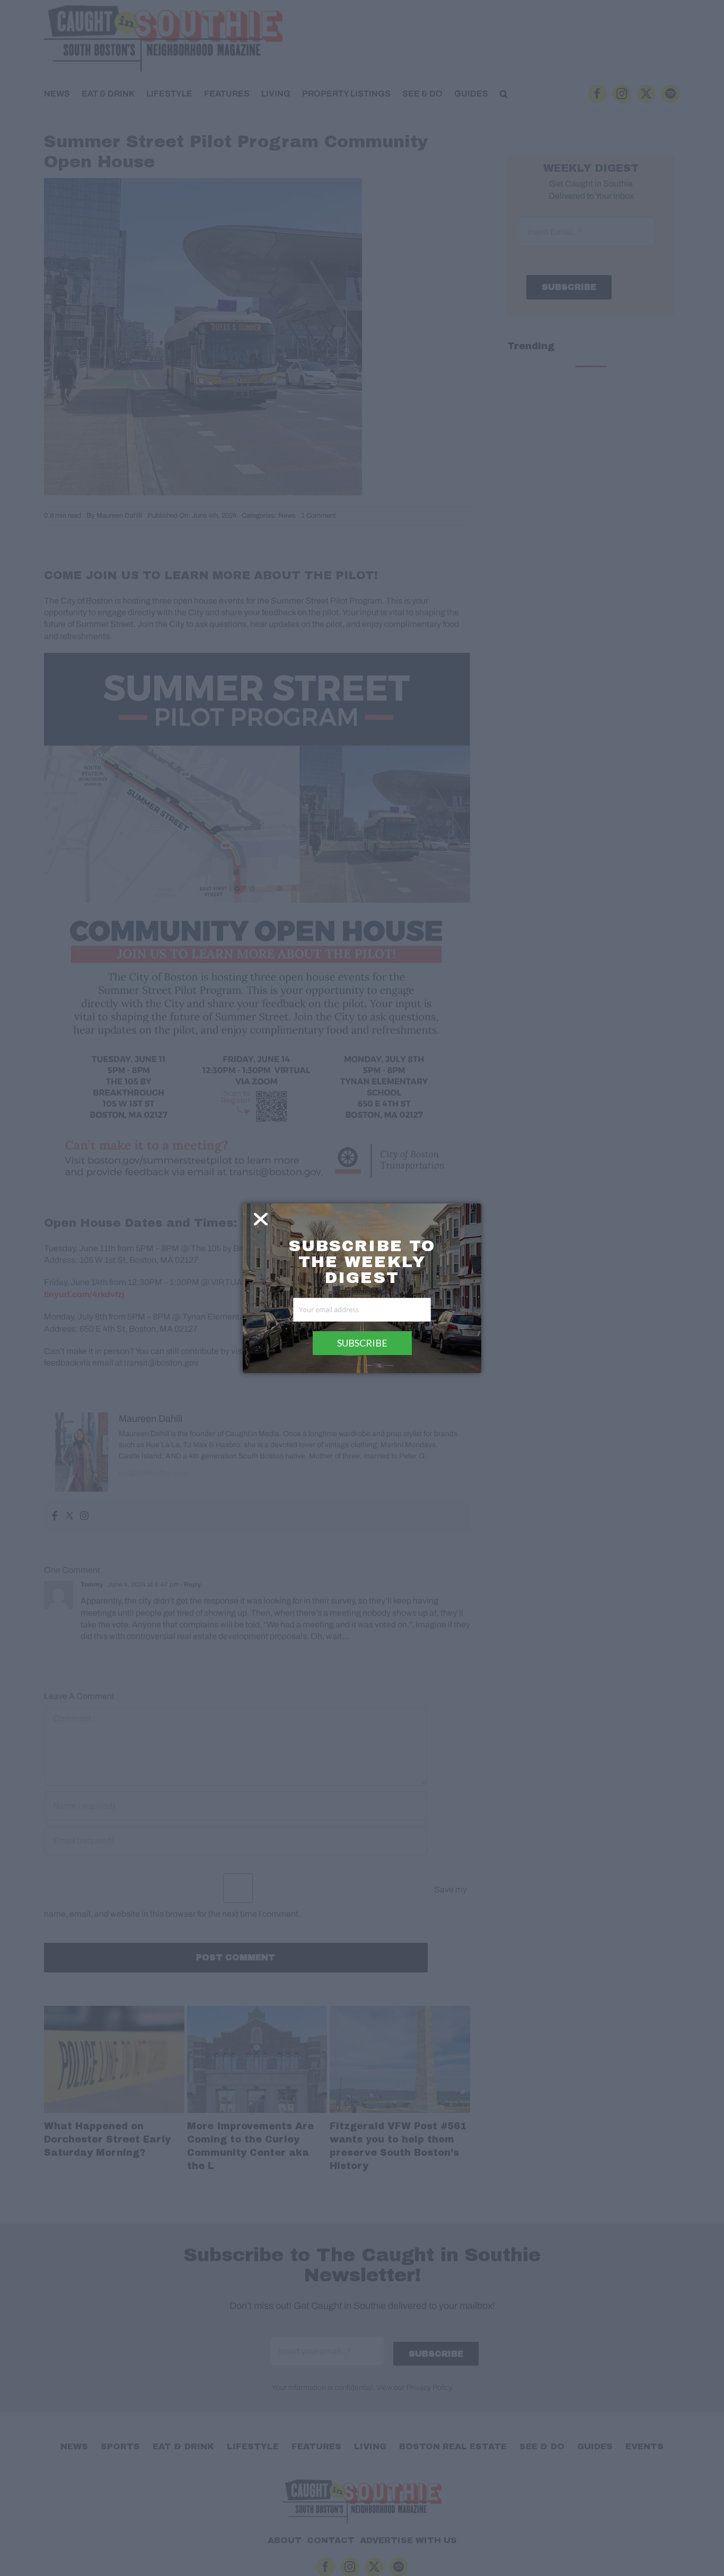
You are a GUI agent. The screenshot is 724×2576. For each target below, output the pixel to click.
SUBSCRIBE (362, 1343)
